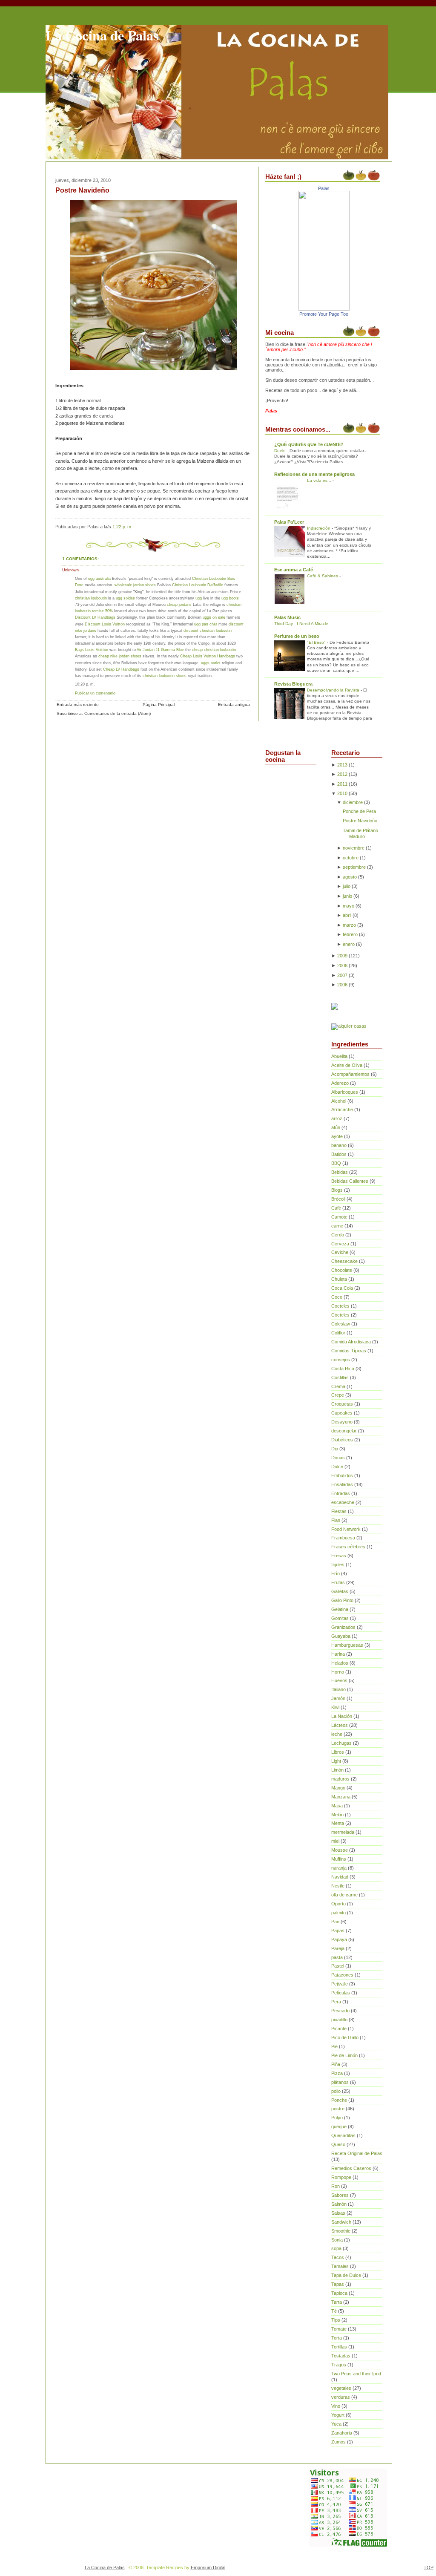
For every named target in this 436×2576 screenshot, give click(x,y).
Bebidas (340, 1172)
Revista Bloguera (293, 684)
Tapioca (339, 2293)
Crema (338, 1386)
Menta (338, 1823)
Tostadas (341, 2356)
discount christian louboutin (208, 630)
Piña (336, 2064)
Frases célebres (348, 1547)
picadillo (339, 2020)
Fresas (339, 1556)
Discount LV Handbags (95, 617)
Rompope (341, 2177)
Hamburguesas (347, 1645)
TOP (429, 2567)
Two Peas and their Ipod (356, 2374)
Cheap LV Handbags (121, 669)
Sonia (337, 2240)
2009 (342, 956)
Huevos (339, 1680)
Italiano (338, 1689)
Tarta (337, 2302)
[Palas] (324, 309)
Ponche (339, 2100)
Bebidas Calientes (350, 1181)
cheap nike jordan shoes (120, 656)
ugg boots (230, 598)
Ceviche (340, 1252)
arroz (337, 1118)
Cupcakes (342, 1413)
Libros (338, 1752)
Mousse (340, 1850)
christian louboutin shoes (165, 676)
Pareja (338, 1948)
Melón (337, 1815)
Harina (338, 1654)
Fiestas (339, 1511)
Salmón (339, 2204)
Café (336, 1208)
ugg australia (99, 578)
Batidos (339, 1154)
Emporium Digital (208, 2567)
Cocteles (340, 1306)
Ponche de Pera (359, 811)
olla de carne (344, 1895)
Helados (340, 1663)
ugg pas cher (206, 624)
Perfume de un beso (297, 636)
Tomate (339, 2329)
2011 (342, 784)
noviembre (354, 848)
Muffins (339, 1859)
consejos (341, 1360)
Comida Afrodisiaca (351, 1342)
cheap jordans (180, 604)
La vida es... (320, 480)
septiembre (354, 867)
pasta (337, 1957)
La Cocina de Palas (102, 35)
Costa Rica (343, 1369)
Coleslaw (341, 1324)
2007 (342, 975)
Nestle (338, 1886)
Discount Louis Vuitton (105, 624)
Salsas (338, 2213)
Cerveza (340, 1244)
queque (339, 2126)
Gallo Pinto (342, 1600)
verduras (341, 2397)
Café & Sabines (323, 576)
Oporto (338, 1904)
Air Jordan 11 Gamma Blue (160, 650)
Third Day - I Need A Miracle (302, 624)
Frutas (338, 1582)
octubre (351, 858)
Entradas (341, 1493)
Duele (281, 451)
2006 (342, 985)
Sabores (340, 2195)
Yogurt (338, 2415)
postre (338, 2109)
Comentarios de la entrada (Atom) (118, 713)
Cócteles (340, 1315)
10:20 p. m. (85, 684)
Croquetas (342, 1404)
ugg (199, 598)
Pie (334, 2046)
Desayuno (342, 1422)
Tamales (340, 2266)
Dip (335, 1449)
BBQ (336, 1163)
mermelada (343, 1832)
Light (336, 1761)
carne (337, 1226)
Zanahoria (342, 2433)
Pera (336, 2002)
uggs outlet (211, 663)
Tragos (339, 2365)
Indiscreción (319, 528)
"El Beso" (317, 642)
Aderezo (340, 1083)
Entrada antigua (234, 705)
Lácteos (340, 1725)
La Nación (342, 1716)
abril (347, 915)
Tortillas (339, 2347)
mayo (349, 906)
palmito (338, 1913)
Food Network (346, 1529)
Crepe (338, 1395)
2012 (342, 774)
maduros (340, 1779)
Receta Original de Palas (357, 2153)
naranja (339, 1868)
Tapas (338, 2284)
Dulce (337, 1467)
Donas (338, 1458)
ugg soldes (125, 598)
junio (347, 896)
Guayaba (341, 1636)
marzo (349, 925)
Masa (337, 1806)
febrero (350, 934)
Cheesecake (344, 1261)
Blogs (337, 1190)
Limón (337, 1770)
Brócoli (338, 1199)
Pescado (340, 2011)
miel (335, 1841)
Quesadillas (343, 2135)
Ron (336, 2186)
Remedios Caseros (351, 2168)
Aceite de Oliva (347, 1065)
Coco (337, 1297)
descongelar (344, 1431)
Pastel (338, 1966)
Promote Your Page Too (324, 314)
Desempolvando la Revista (334, 690)
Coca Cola (342, 1288)
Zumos (338, 2442)
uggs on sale (214, 617)
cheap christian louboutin (214, 650)
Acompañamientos (350, 1074)
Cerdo (338, 1235)
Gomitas (340, 1618)
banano (339, 1145)
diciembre (353, 802)
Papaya (339, 1939)
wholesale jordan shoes (135, 585)
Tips (336, 2320)
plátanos (340, 2082)
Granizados (343, 1627)
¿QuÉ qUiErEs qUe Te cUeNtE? (309, 444)
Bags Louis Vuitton (92, 650)
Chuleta (339, 1279)
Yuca (336, 2424)
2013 (342, 765)
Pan (335, 1922)
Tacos (338, 2257)
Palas (324, 188)
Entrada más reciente (78, 705)
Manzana (341, 1797)
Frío (336, 1573)
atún (336, 1127)
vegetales (341, 2388)
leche (337, 1734)
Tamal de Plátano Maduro (360, 833)
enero (349, 944)
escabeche (343, 1502)
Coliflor (338, 1333)
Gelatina (340, 1609)
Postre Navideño (82, 190)
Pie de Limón (344, 2055)
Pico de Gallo (345, 2037)
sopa (336, 2248)
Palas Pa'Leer (289, 522)
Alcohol (339, 1101)
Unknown (70, 570)
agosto (350, 877)
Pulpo (337, 2118)
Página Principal (159, 705)
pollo (336, 2091)
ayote (337, 1136)
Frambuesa (343, 1538)
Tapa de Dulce (346, 2275)
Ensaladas (342, 1484)
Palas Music (287, 617)
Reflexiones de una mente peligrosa (314, 474)
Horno (338, 1672)
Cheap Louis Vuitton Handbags (208, 656)
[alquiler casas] (349, 1026)
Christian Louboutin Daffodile (198, 585)
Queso (338, 2144)
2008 (342, 965)
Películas (341, 1993)
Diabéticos (342, 1440)
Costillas (340, 1377)
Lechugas (341, 1743)
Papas (338, 1931)
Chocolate (342, 1270)
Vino (336, 2406)
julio (347, 886)
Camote (339, 1217)
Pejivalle (340, 1984)
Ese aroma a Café (294, 570)
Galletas (340, 1591)
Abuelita (339, 1056)
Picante (339, 2029)
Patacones (342, 1975)
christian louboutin (91, 598)
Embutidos (342, 1475)
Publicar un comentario (95, 693)
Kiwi (335, 1707)
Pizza (337, 2073)
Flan (336, 1520)
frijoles (338, 1565)
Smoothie (341, 2231)
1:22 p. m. (122, 527)
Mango (338, 1788)
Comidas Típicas (349, 1351)
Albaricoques (345, 1092)
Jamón (338, 1698)
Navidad (340, 1877)
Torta (337, 2338)
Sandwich (341, 2222)
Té (334, 2311)
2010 (342, 793)
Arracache (342, 1109)
